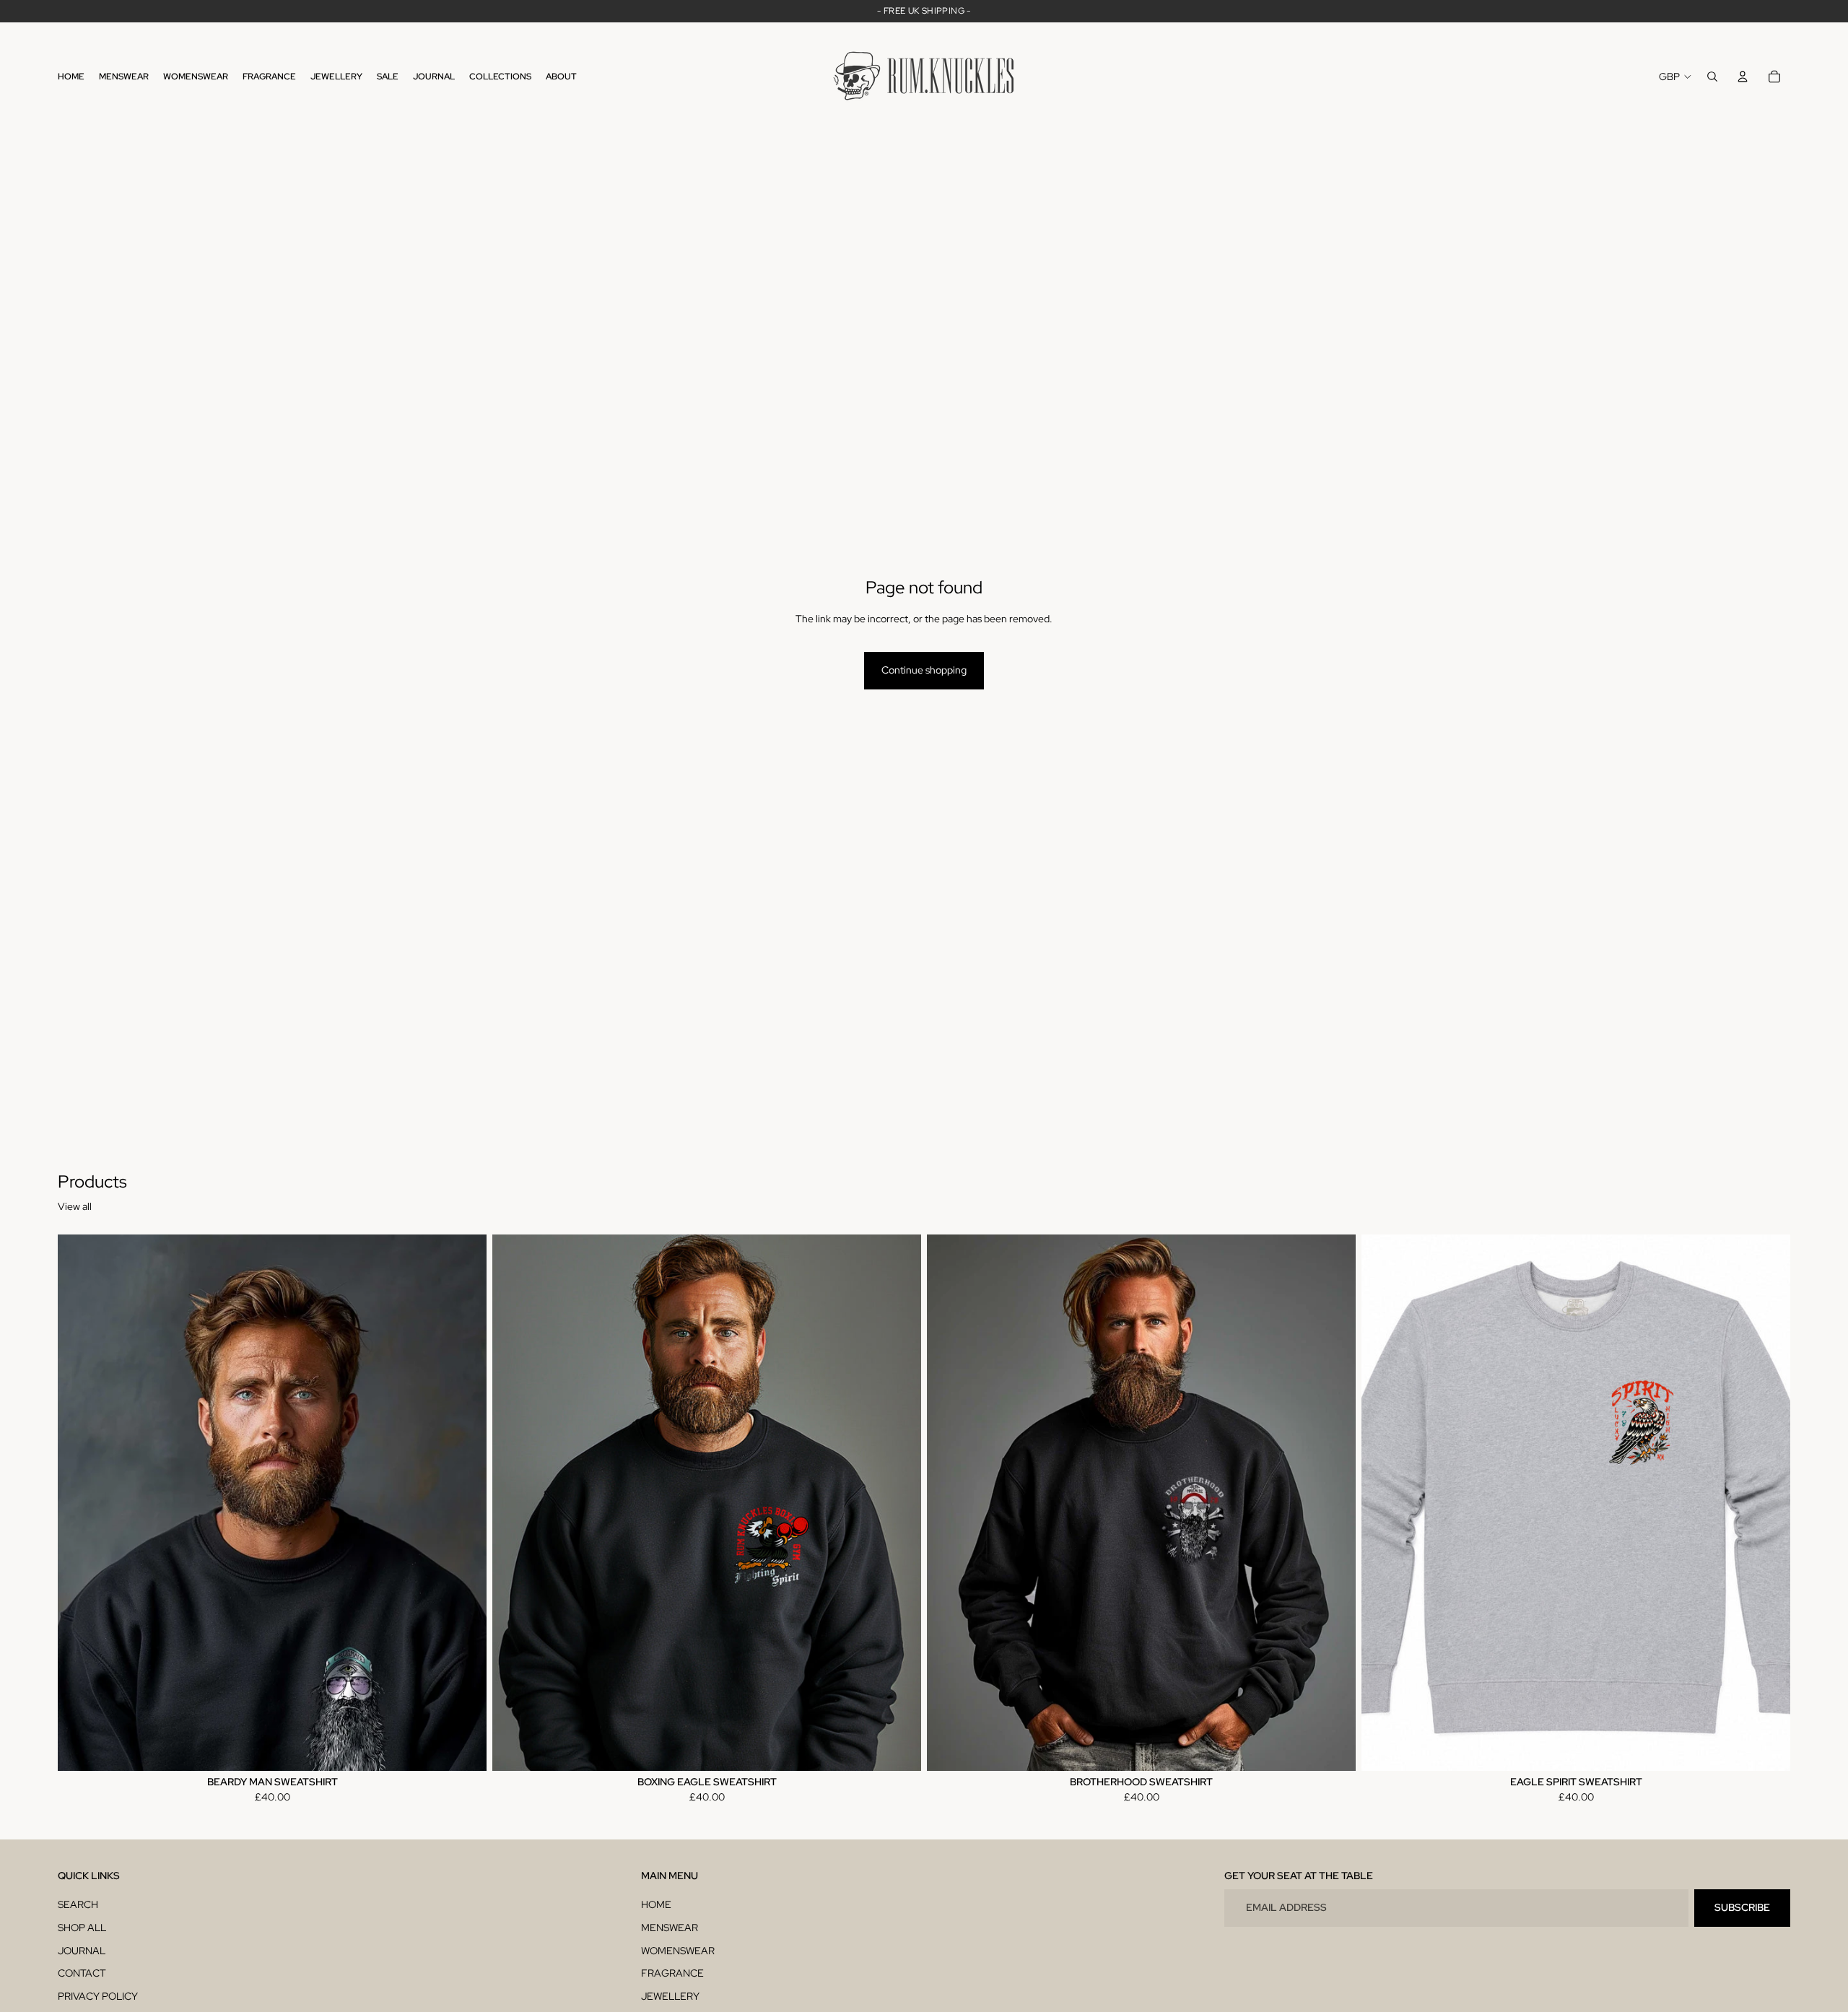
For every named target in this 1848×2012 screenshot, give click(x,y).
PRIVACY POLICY (98, 1996)
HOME (656, 1904)
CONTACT (82, 1973)
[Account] (1743, 77)
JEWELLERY (670, 1996)
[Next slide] (465, 1502)
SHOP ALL (82, 1928)
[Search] (1712, 77)
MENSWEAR (670, 1928)
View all (75, 1206)
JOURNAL (82, 1951)
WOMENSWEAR (678, 1951)
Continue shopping (924, 670)
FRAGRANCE (672, 1973)
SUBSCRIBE (1742, 1907)
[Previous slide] (79, 1502)
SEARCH (78, 1904)
